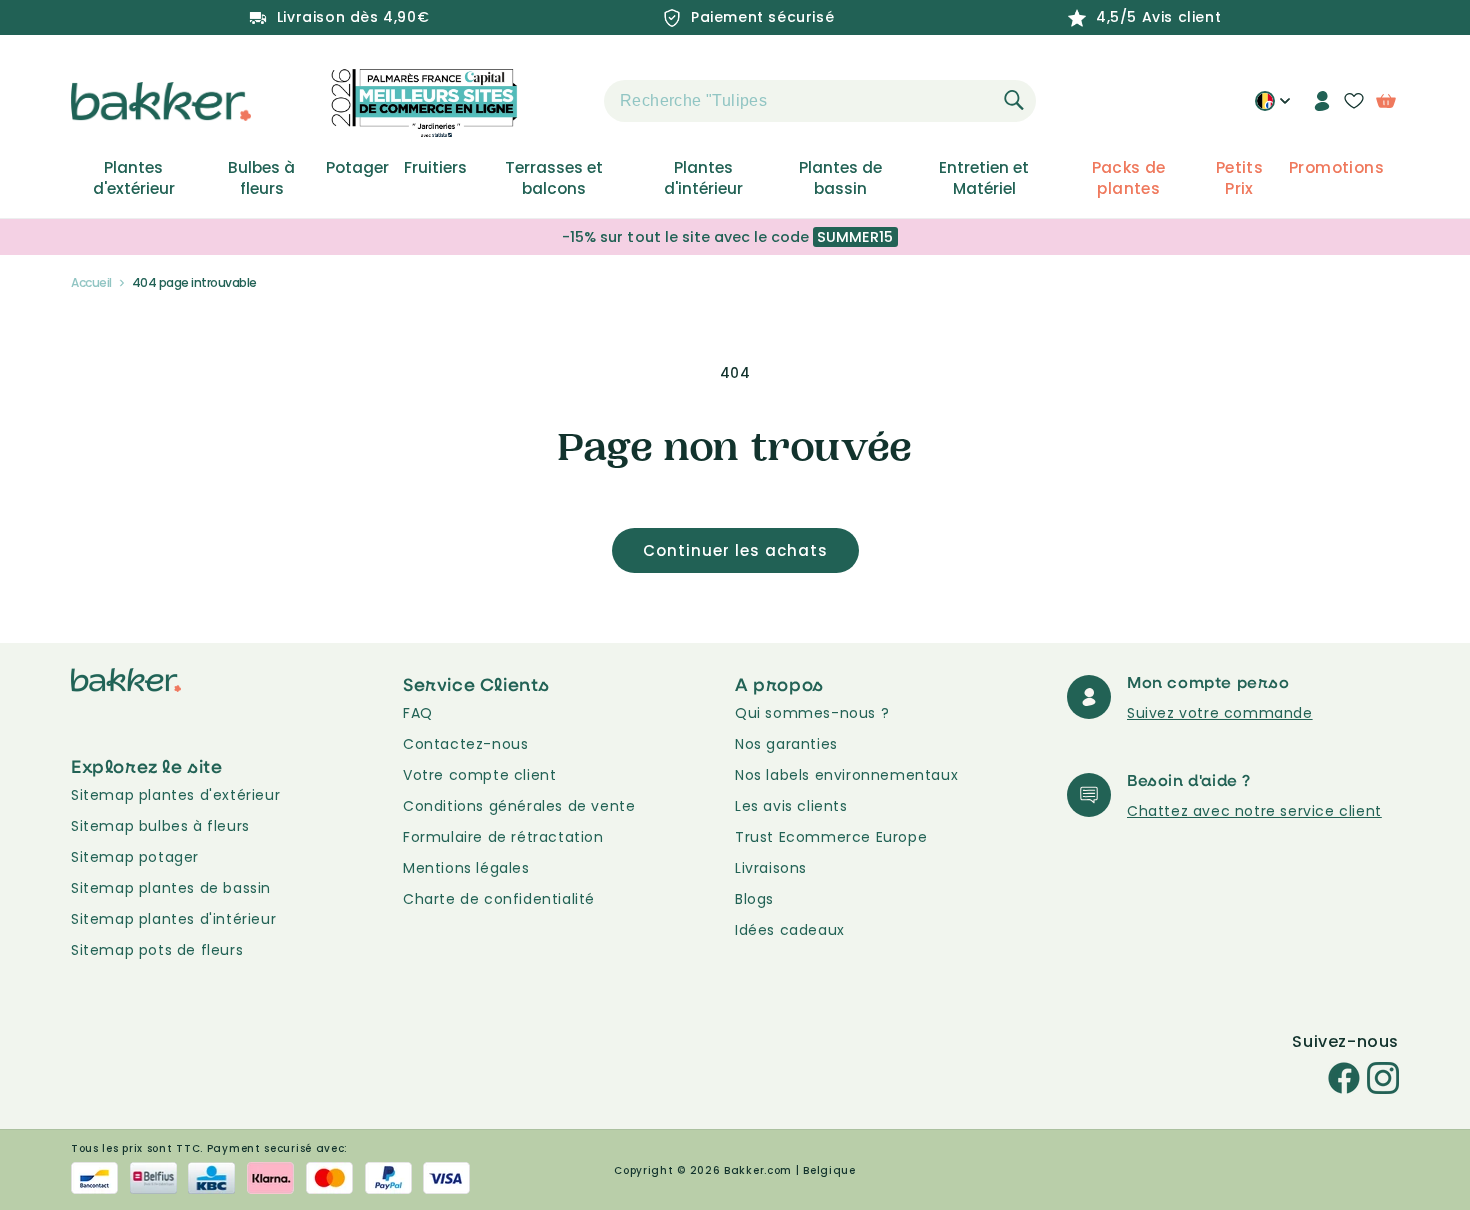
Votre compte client (479, 775)
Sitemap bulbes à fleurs (160, 826)
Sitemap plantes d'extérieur (175, 795)
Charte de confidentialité (499, 899)
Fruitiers (435, 168)
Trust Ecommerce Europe (831, 837)
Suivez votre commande (1220, 713)
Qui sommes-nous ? (812, 713)
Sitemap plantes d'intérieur (173, 919)
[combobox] (820, 101)
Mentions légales (466, 868)
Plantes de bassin (840, 178)
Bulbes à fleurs (261, 178)
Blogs (754, 899)
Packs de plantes (1129, 178)
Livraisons (771, 868)
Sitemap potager (135, 857)
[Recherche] (1014, 100)
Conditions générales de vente (519, 806)
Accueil (91, 282)
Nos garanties (786, 744)
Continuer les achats (735, 550)
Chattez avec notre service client (1254, 811)
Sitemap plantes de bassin (171, 888)
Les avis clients (791, 806)
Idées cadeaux (790, 930)
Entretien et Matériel (984, 178)
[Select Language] (1272, 108)
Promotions (1336, 168)
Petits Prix (1239, 178)
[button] (569, 101)
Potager (357, 168)
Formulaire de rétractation (503, 837)
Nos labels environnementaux (846, 775)
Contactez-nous (465, 744)
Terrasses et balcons (554, 178)
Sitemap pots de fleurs (157, 950)
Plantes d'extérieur (134, 178)
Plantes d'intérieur (703, 178)
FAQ (418, 713)
